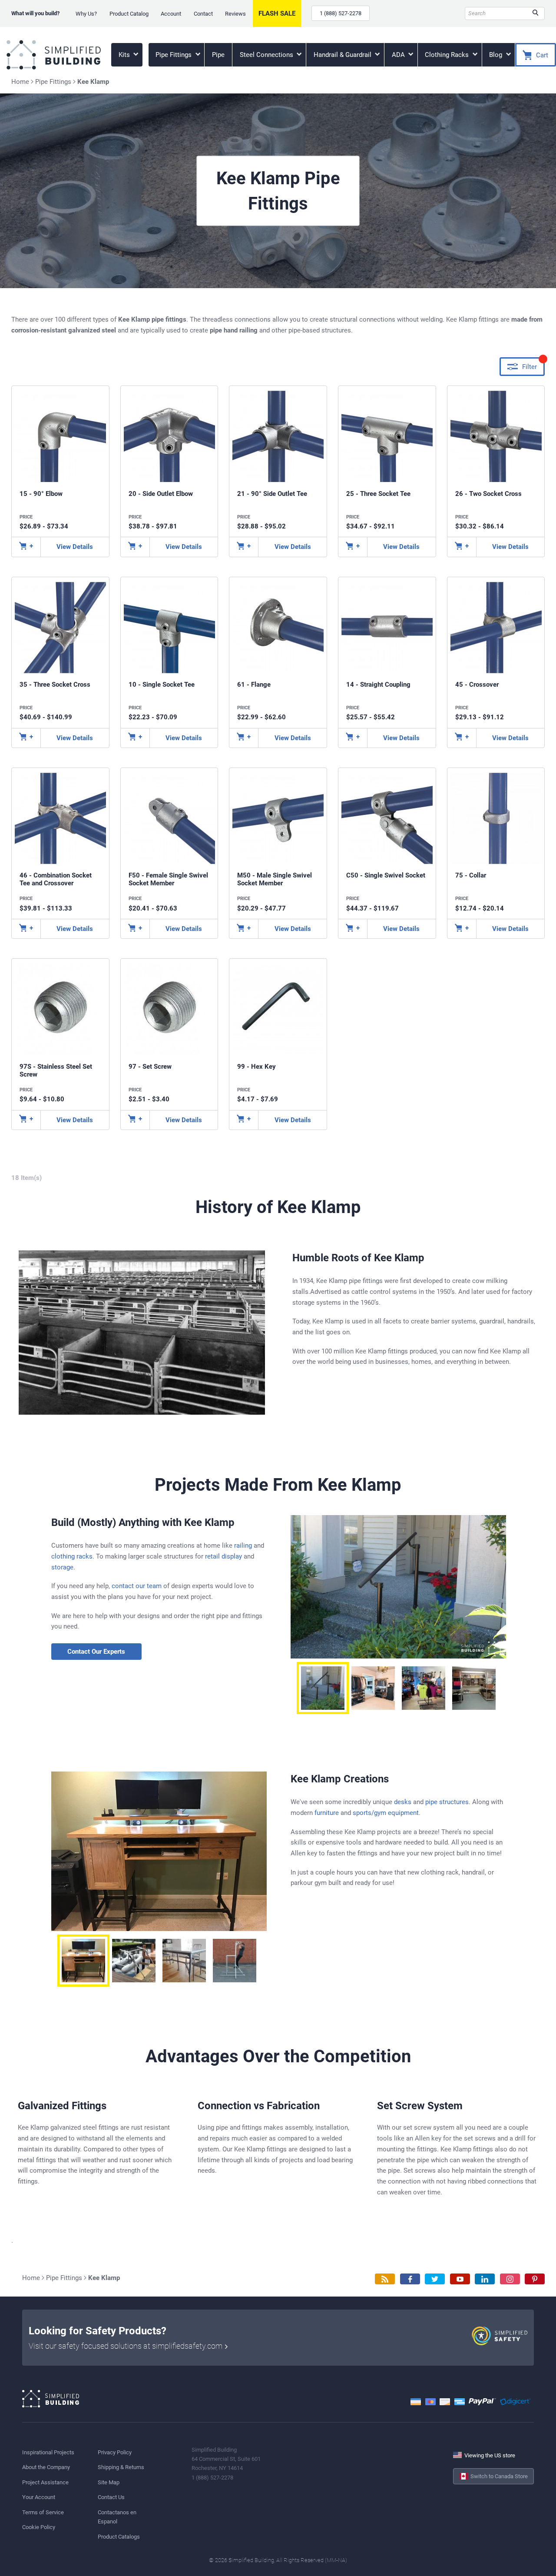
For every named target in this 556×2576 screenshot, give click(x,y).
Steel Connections (267, 55)
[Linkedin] (485, 2279)
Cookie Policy (39, 2527)
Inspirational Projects (48, 2452)
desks (403, 1802)
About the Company (46, 2467)
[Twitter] (435, 2279)
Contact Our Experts (96, 1652)
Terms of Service (43, 2512)
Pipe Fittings (174, 55)
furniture (327, 1813)
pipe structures (447, 1802)
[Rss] (385, 2279)
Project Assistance (45, 2482)
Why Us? (86, 14)
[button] (323, 1688)
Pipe (218, 55)
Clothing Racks (448, 55)
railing (243, 1546)
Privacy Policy (115, 2452)
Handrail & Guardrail (343, 55)
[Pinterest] (535, 2279)
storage (62, 1567)
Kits (125, 55)
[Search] (535, 13)
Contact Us (111, 2497)
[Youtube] (460, 2279)
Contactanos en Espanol (117, 2517)
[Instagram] (510, 2279)
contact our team (137, 1586)
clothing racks (72, 1556)
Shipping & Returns (121, 2467)
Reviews (235, 14)
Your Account (39, 2497)
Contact (203, 14)
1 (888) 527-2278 (341, 13)
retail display (223, 1556)
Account (171, 14)
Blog (496, 55)
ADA (399, 55)
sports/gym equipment (386, 1813)
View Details (75, 547)
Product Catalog (129, 14)
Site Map (109, 2482)
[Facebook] (410, 2279)
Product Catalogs (119, 2537)
